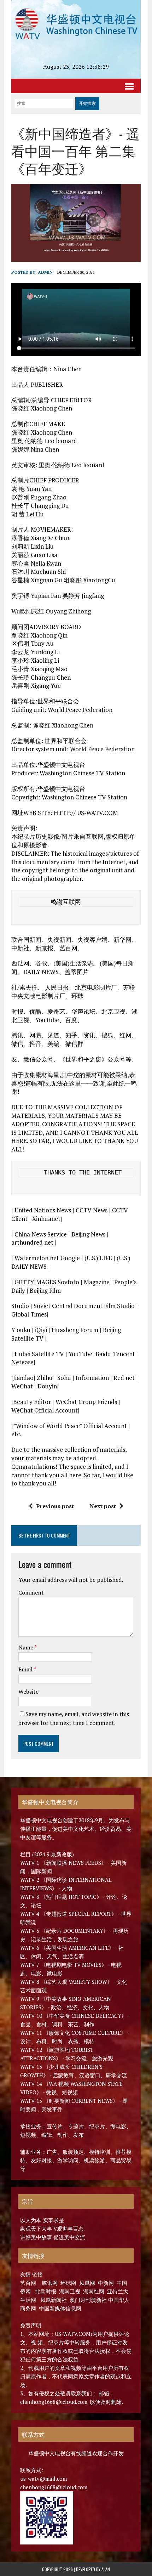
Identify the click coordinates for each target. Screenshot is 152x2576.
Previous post (55, 1506)
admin (45, 272)
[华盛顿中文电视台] (76, 24)
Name (26, 1647)
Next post (103, 1506)
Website (28, 1692)
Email (26, 1669)
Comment (31, 1592)
